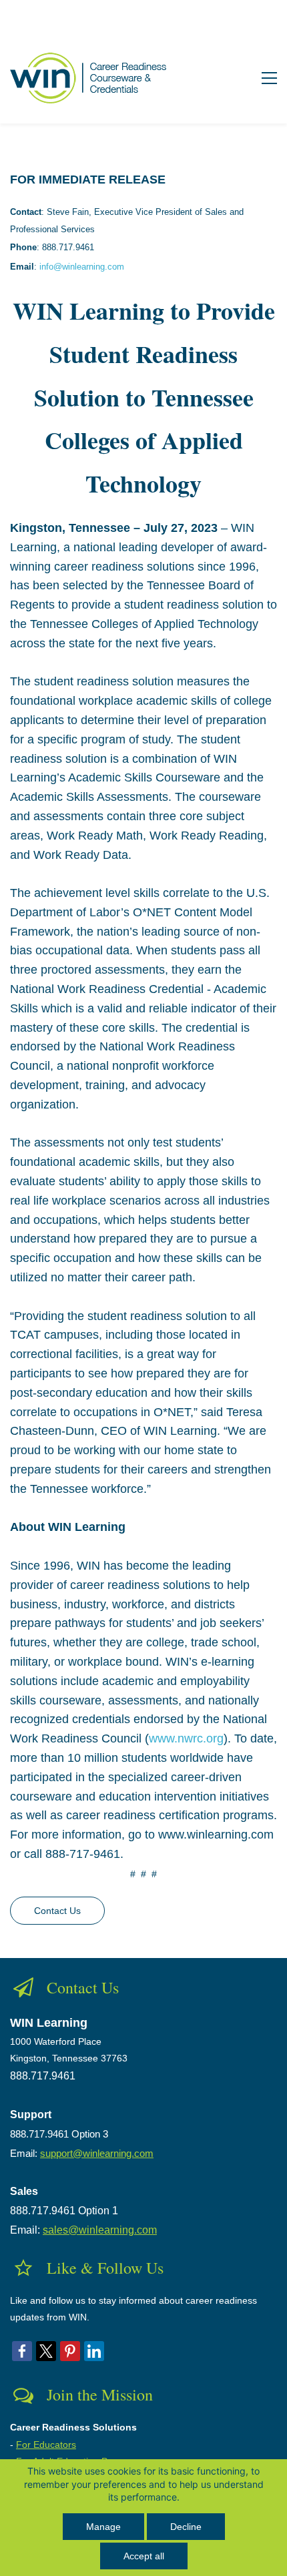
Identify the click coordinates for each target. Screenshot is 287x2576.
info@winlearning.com (82, 267)
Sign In (257, 16)
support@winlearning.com (97, 2153)
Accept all (144, 2556)
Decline (186, 2527)
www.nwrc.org (186, 1738)
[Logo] (91, 78)
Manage (103, 2527)
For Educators (46, 2445)
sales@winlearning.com (100, 2230)
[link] (22, 2351)
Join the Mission (100, 2394)
